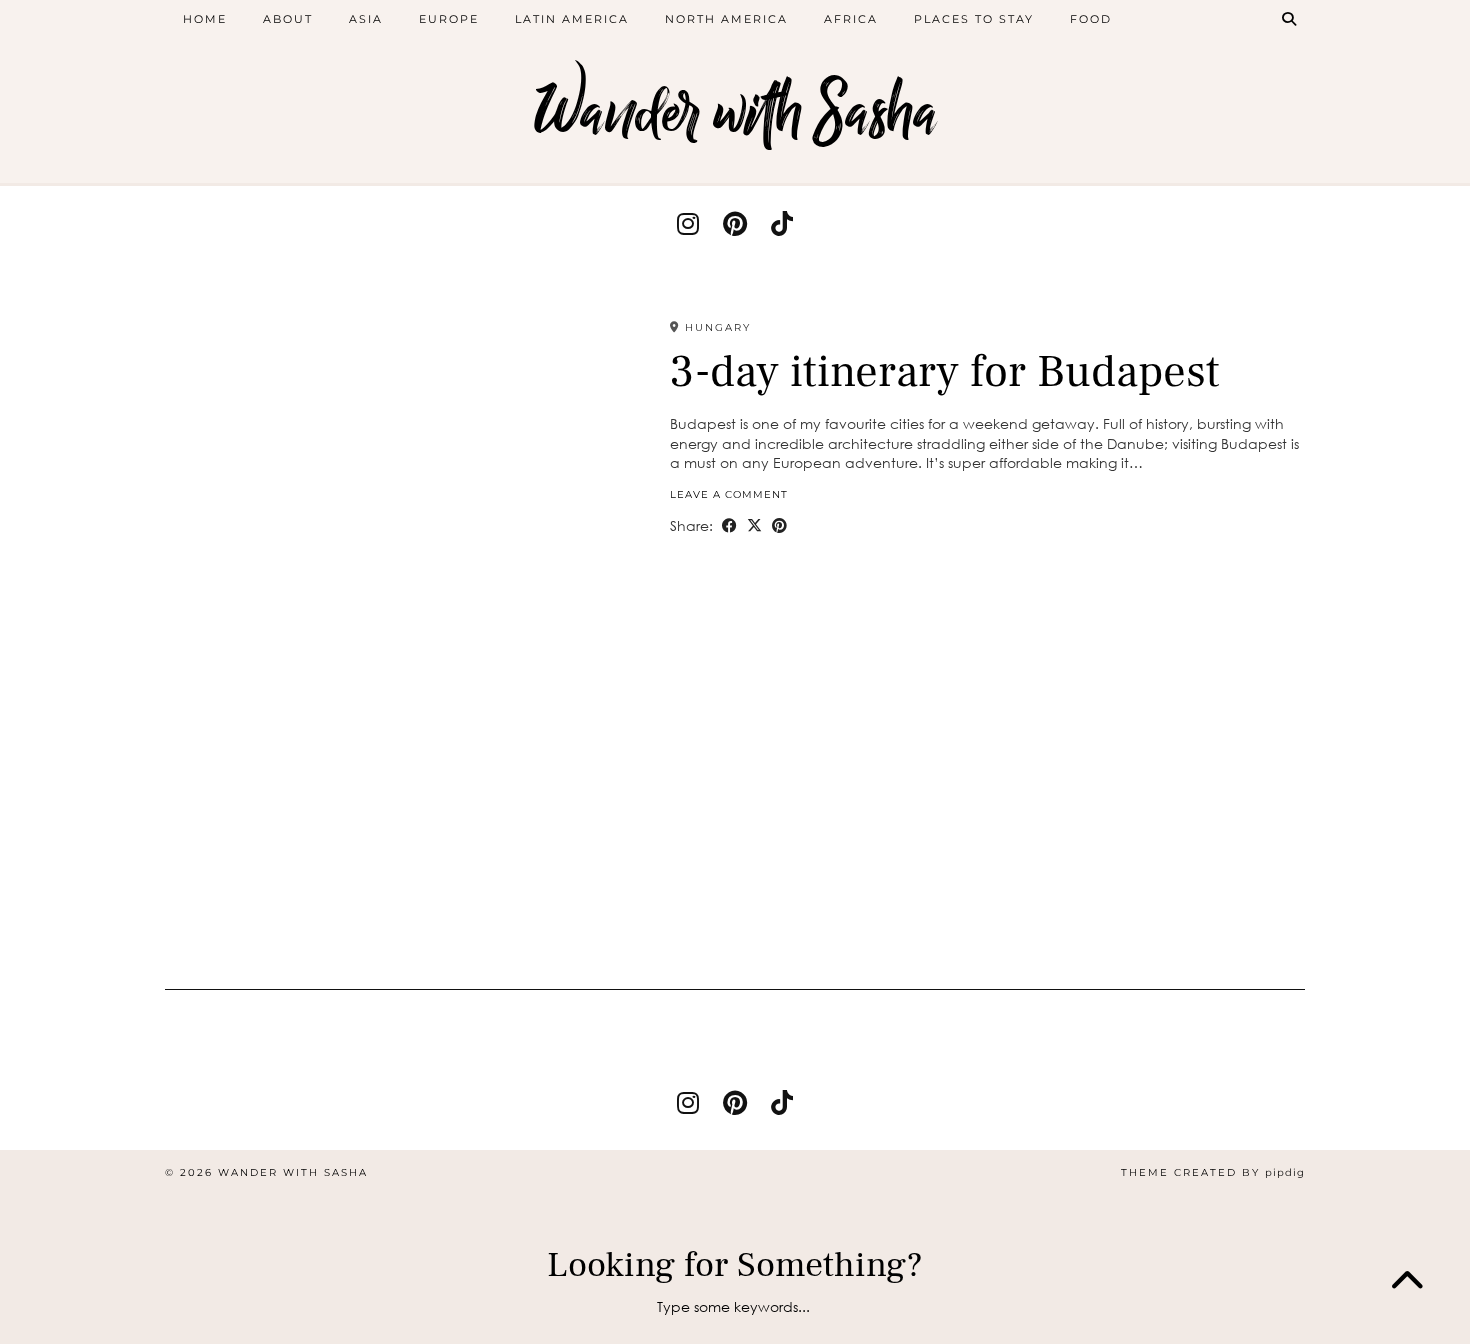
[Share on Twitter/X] (754, 526)
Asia (366, 19)
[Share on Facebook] (729, 526)
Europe (449, 19)
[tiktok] (782, 223)
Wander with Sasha (735, 112)
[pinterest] (735, 223)
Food (1091, 19)
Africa (851, 19)
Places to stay (974, 19)
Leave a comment (729, 494)
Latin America (572, 19)
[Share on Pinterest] (779, 526)
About (288, 19)
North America (726, 19)
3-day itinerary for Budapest (945, 372)
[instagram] (688, 223)
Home (205, 19)
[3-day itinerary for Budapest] (404, 642)
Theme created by (1213, 1172)
